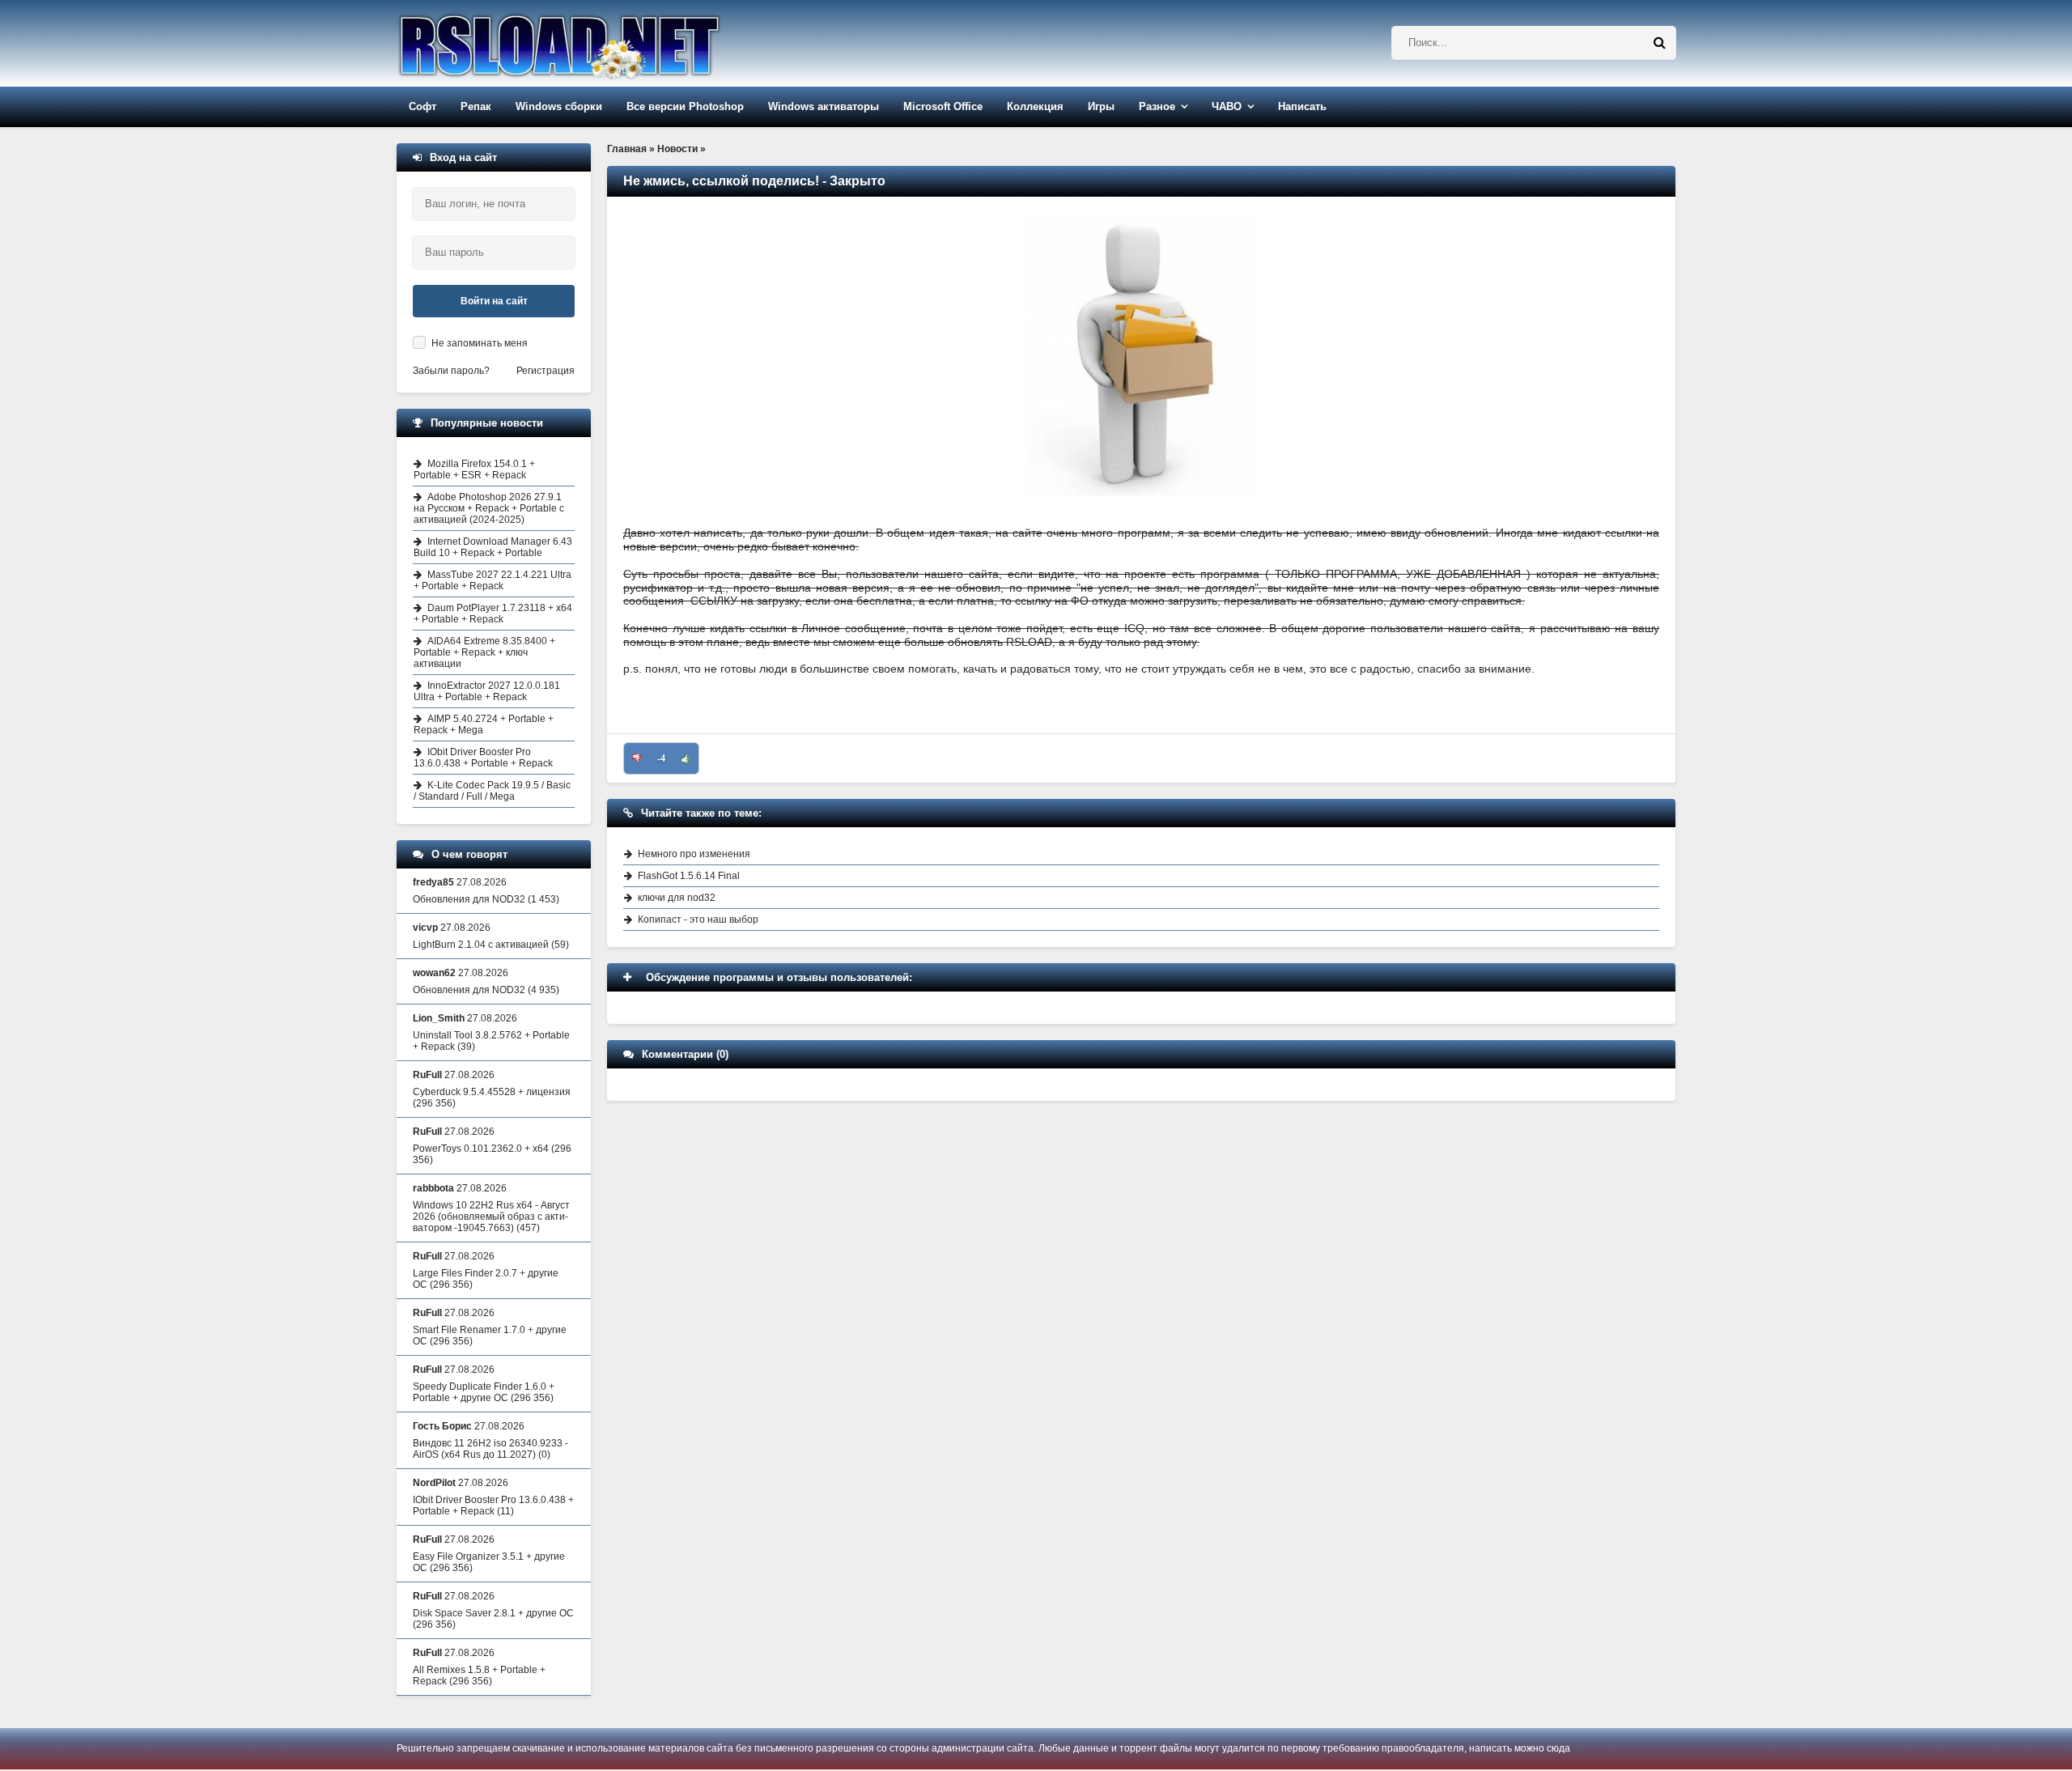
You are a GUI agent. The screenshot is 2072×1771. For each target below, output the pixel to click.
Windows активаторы (824, 106)
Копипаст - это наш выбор (698, 919)
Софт (422, 106)
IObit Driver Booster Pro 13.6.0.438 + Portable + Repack (483, 758)
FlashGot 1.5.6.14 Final (689, 876)
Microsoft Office (943, 106)
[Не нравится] (637, 758)
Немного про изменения (694, 854)
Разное (1157, 106)
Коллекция (1035, 106)
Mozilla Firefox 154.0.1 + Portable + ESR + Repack (474, 469)
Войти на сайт (494, 301)
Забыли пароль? (451, 371)
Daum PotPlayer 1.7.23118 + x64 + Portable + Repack (493, 614)
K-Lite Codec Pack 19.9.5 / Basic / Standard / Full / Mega (492, 791)
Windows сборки (559, 106)
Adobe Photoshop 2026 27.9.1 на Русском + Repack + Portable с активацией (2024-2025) (489, 508)
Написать (1302, 106)
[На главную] (601, 43)
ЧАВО (1227, 106)
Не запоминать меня (480, 343)
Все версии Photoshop (685, 106)
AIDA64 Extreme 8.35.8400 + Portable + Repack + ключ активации (484, 652)
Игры (1101, 106)
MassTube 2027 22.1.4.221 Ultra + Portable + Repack (493, 580)
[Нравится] (686, 758)
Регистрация (546, 371)
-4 (661, 758)
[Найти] (1659, 43)
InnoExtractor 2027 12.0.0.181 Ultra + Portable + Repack (487, 691)
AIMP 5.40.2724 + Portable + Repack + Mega (484, 724)
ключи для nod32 (677, 898)
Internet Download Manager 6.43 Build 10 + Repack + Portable (493, 547)
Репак (476, 106)
